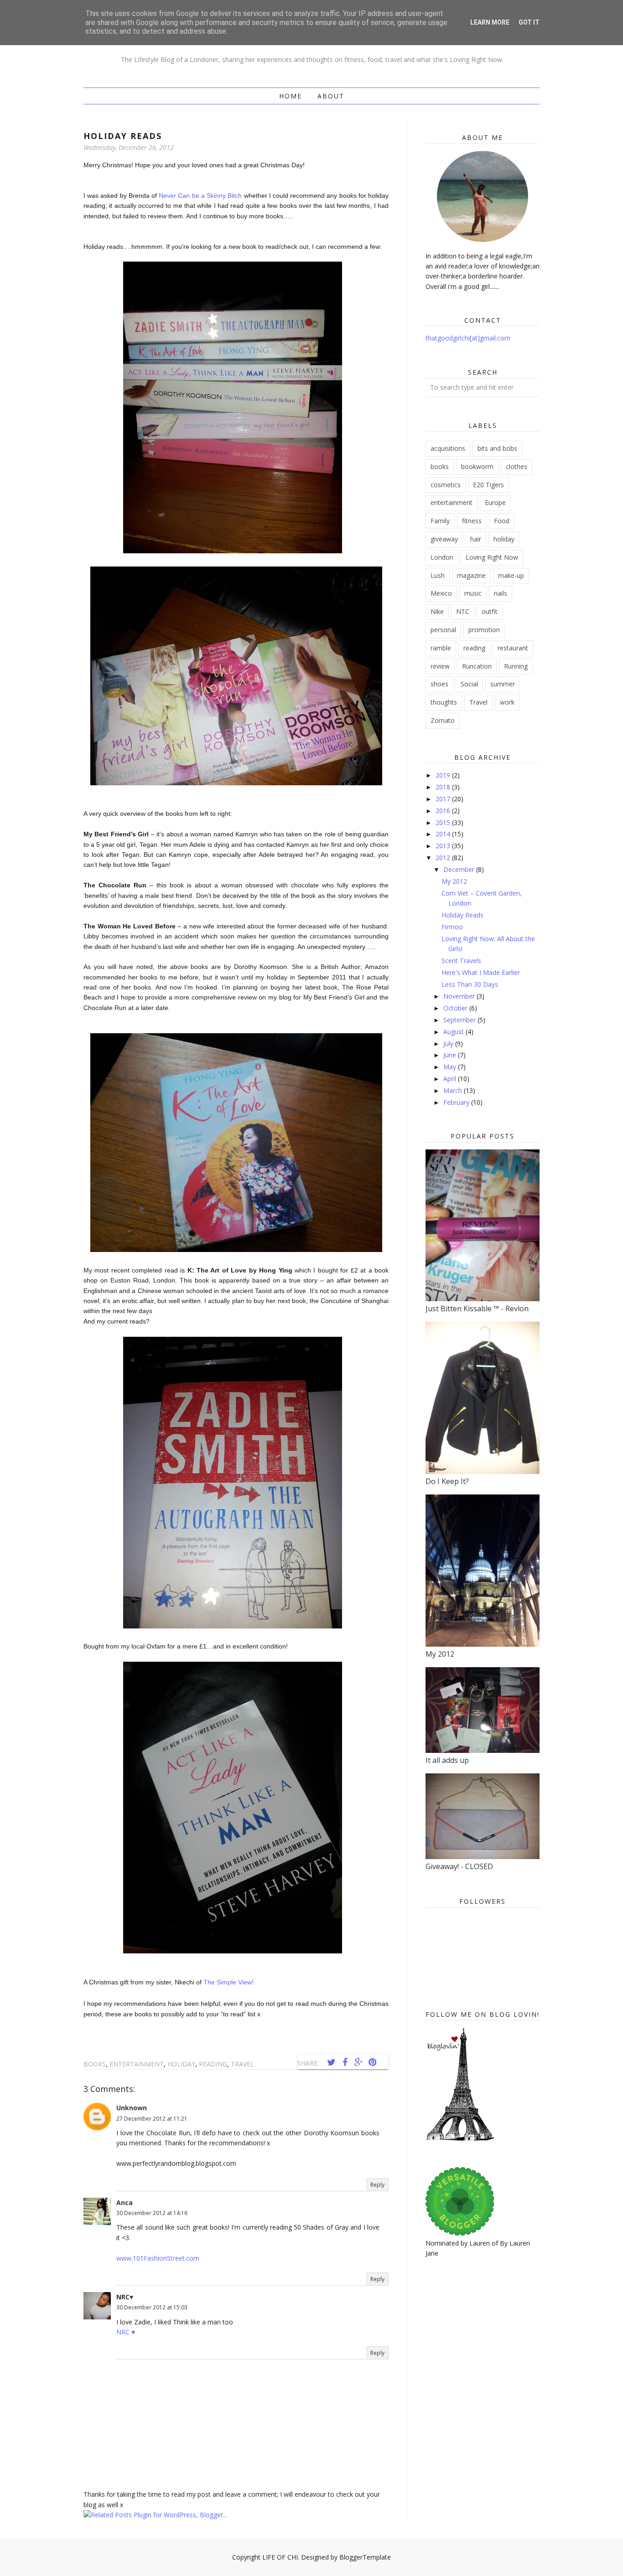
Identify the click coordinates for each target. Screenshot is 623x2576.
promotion (484, 630)
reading (213, 2064)
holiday (181, 2064)
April (451, 1079)
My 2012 (454, 881)
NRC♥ (125, 2297)
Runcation (477, 666)
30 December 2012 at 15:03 (152, 2307)
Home (291, 96)
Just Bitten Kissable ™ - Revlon (477, 1309)
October (456, 1008)
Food (502, 521)
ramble (441, 648)
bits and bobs (497, 448)
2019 (444, 775)
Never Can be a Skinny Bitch (200, 196)
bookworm (477, 466)
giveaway (444, 539)
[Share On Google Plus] (358, 2062)
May (451, 1067)
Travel (242, 2064)
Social (469, 684)
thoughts (444, 702)
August (454, 1032)
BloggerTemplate (365, 2557)
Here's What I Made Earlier (481, 972)
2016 (444, 811)
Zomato (443, 720)
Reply (377, 2185)
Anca (125, 2202)
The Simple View (228, 1982)
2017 (444, 799)
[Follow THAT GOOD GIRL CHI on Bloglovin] (460, 2139)
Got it (529, 22)
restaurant (513, 648)
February (457, 1102)
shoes (439, 684)
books (95, 2064)
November (460, 996)
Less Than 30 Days (470, 984)
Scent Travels (461, 961)
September (460, 1020)
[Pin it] (372, 2062)
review (440, 666)
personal (443, 630)
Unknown (132, 2108)
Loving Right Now (492, 557)
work (507, 702)
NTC (463, 611)
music (473, 593)
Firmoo (452, 927)
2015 (444, 822)
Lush (438, 575)
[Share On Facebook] (345, 2062)
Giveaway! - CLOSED (459, 1866)
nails (501, 593)
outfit (490, 611)
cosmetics (446, 485)
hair (476, 539)
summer (503, 684)
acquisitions (448, 448)
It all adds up (447, 1760)
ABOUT (331, 96)
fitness (472, 521)
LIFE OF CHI (280, 2557)
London (442, 557)
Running (516, 666)
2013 (444, 846)
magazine (471, 575)
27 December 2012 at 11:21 (152, 2119)
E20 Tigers (488, 485)
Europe (495, 502)
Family (440, 521)
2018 (444, 787)
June (451, 1055)
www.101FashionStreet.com (158, 2258)
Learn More (490, 22)
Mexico (441, 593)
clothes (517, 466)
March (454, 1090)
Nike (437, 611)
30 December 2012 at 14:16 (152, 2213)
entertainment (137, 2064)
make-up (511, 575)
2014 (444, 834)
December (460, 869)
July (449, 1043)
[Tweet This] (331, 2062)
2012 (444, 858)
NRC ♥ (126, 2332)
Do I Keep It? (447, 1481)
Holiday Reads (462, 915)
